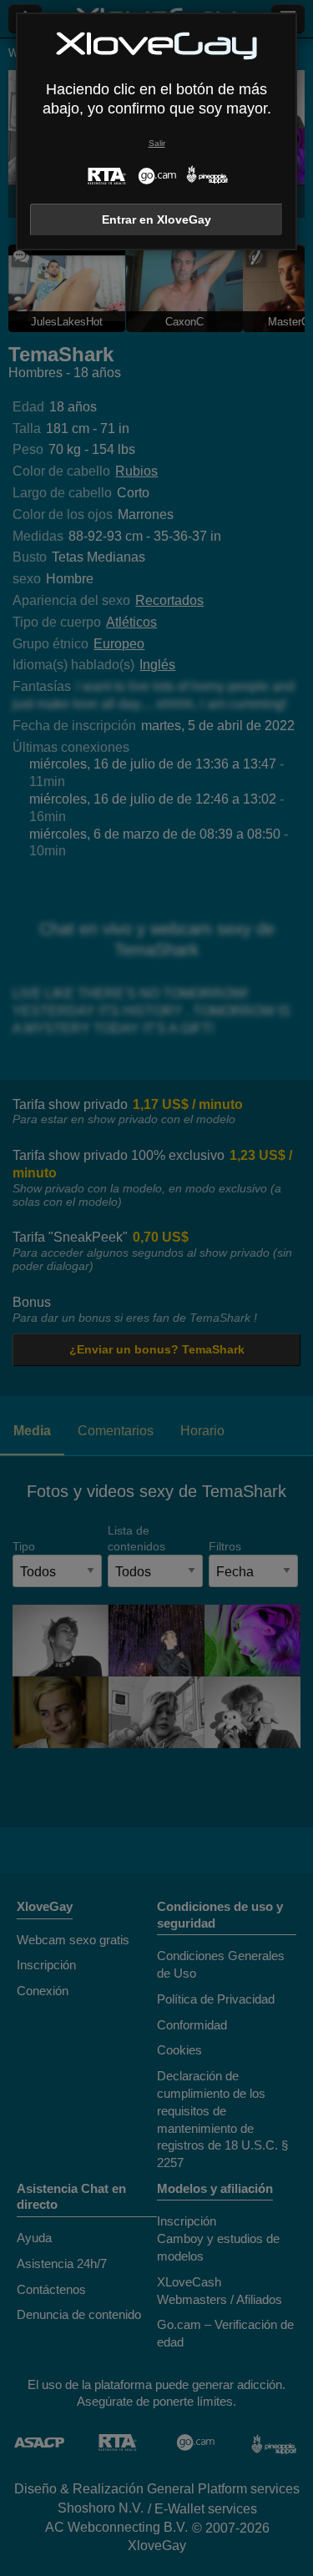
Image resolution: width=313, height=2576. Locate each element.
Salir (157, 143)
